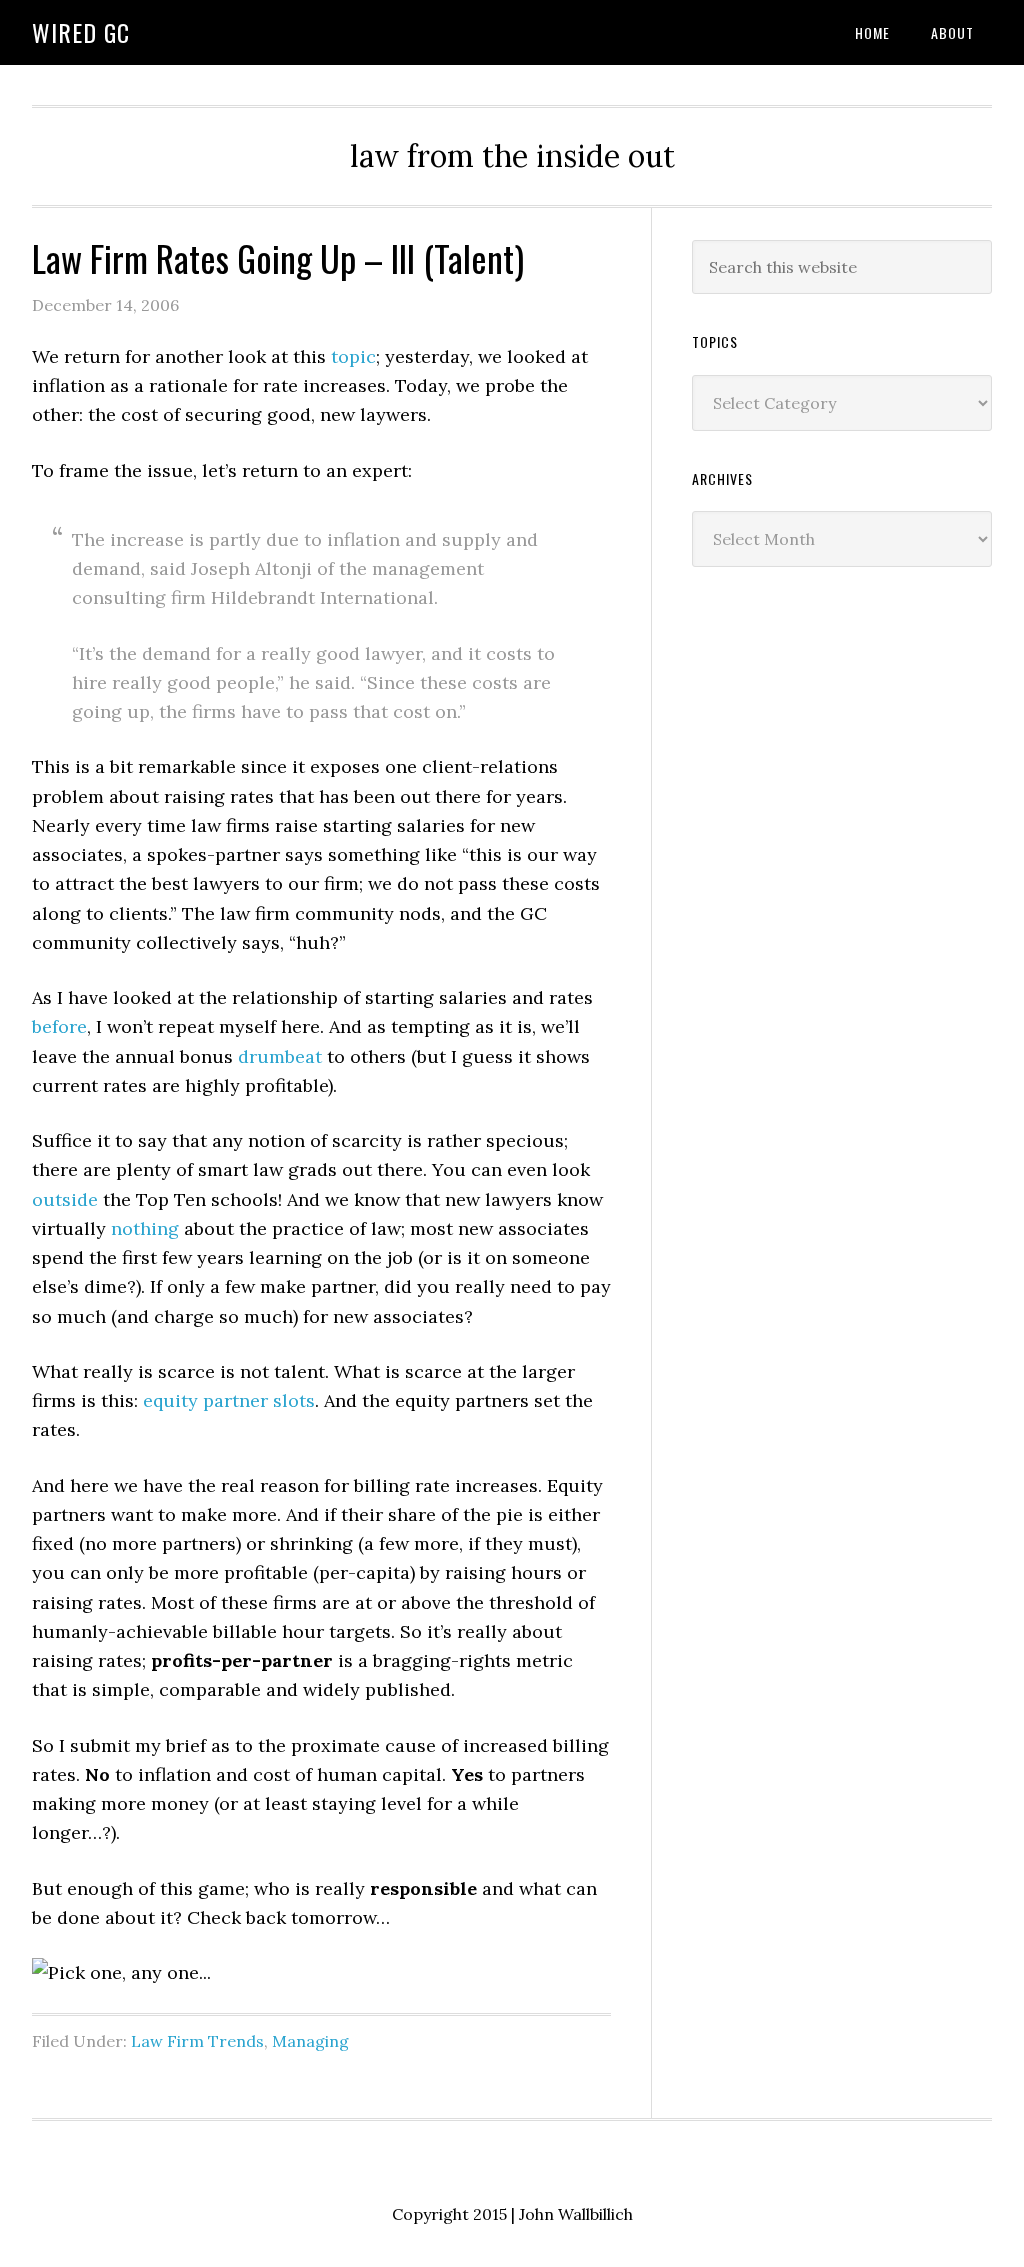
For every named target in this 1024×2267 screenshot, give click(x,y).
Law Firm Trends (197, 2041)
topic (353, 356)
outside (65, 1199)
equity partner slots (229, 1400)
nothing (145, 1228)
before (59, 1026)
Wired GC (81, 32)
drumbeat (282, 1056)
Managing (310, 2041)
